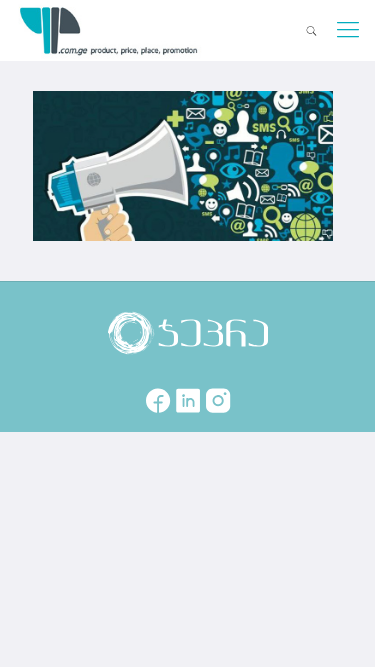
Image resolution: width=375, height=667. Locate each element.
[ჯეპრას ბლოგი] (109, 30)
